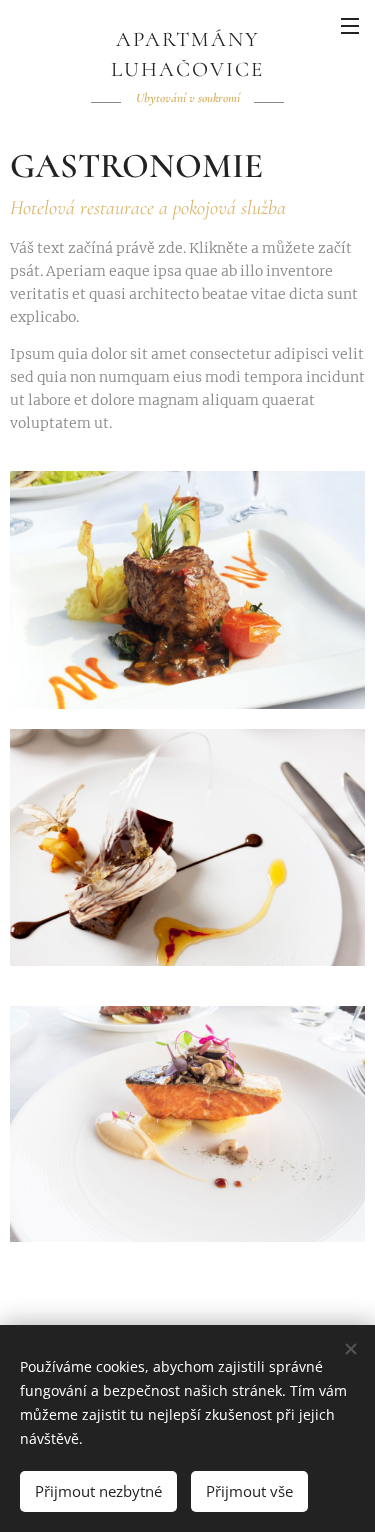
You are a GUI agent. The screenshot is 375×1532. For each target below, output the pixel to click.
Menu (350, 25)
